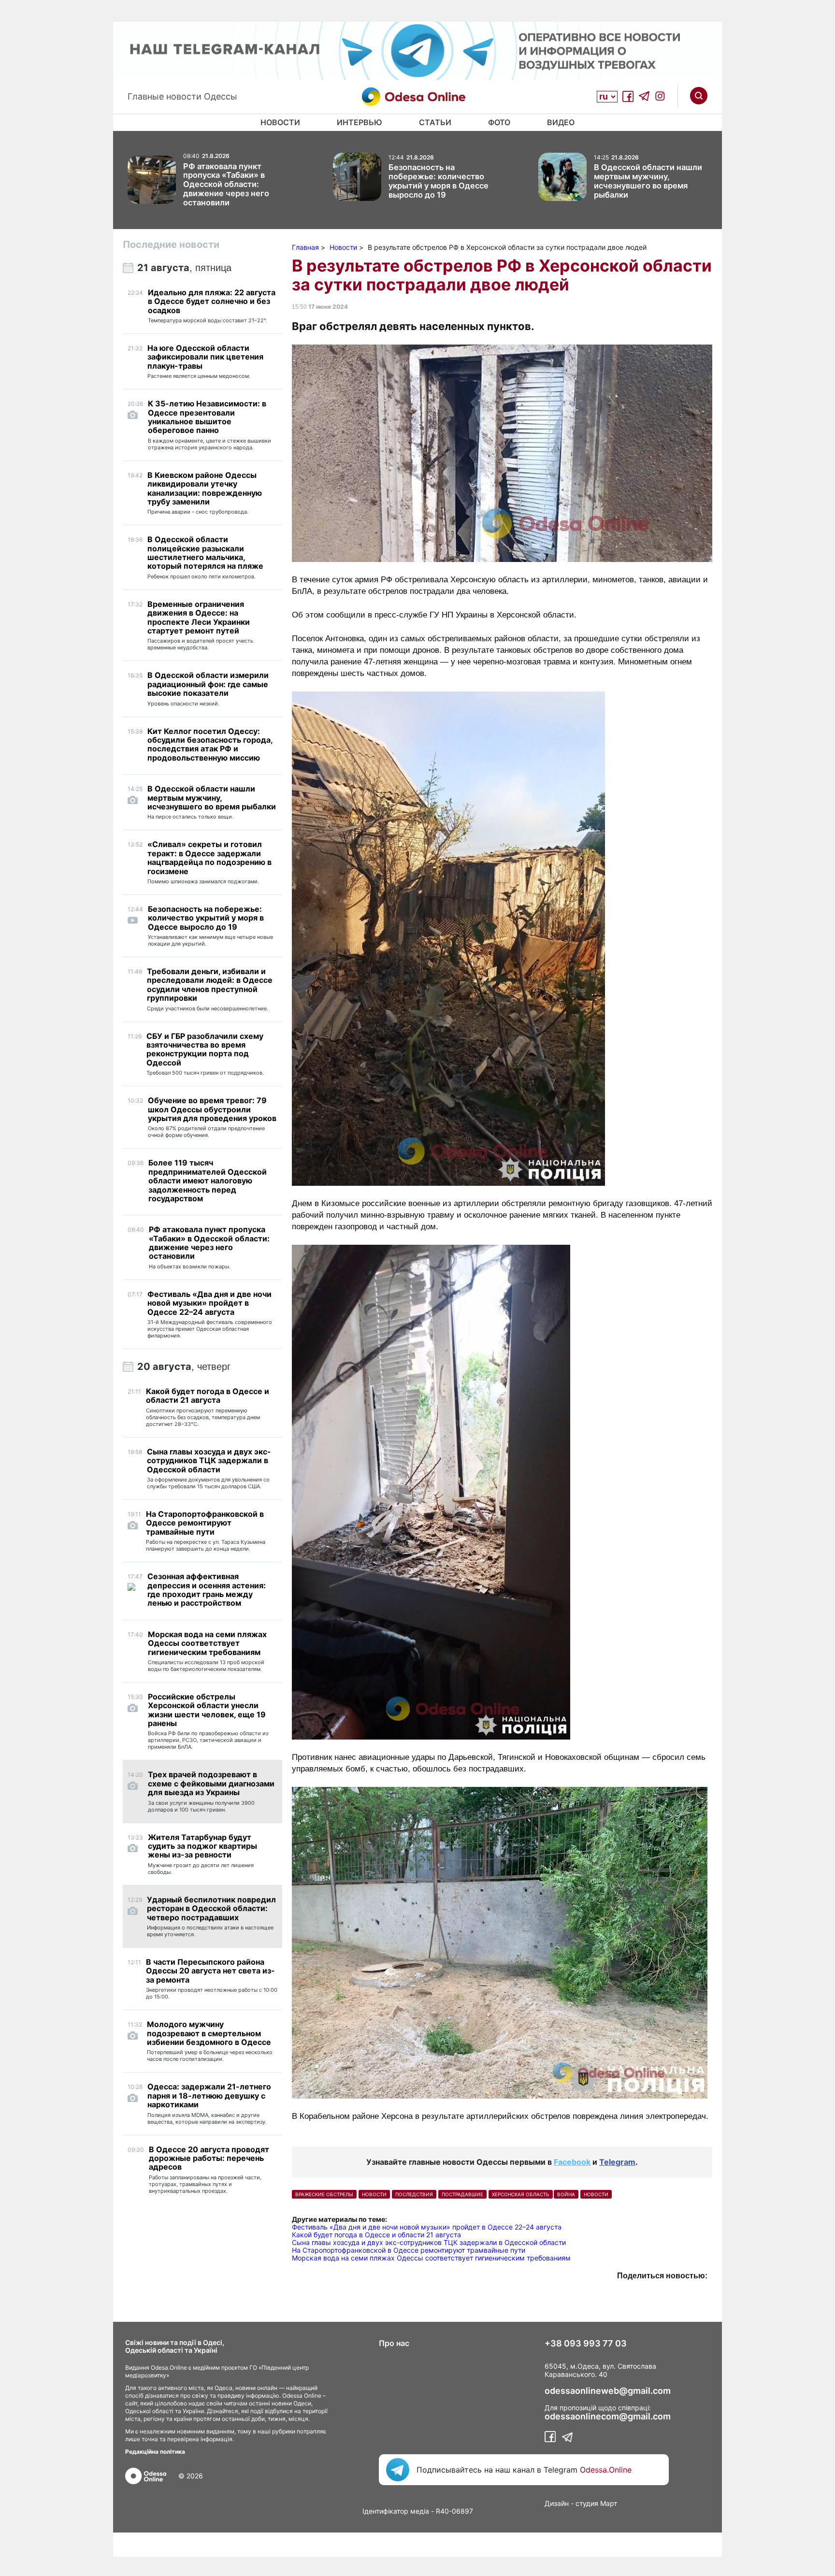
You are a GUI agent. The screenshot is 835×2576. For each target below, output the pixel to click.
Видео (561, 122)
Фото (499, 122)
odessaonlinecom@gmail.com (608, 2417)
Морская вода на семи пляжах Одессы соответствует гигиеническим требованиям (431, 2258)
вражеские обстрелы (324, 2194)
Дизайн (557, 2503)
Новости (280, 122)
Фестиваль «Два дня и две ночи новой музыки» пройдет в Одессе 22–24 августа (427, 2227)
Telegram (617, 2162)
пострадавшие (462, 2194)
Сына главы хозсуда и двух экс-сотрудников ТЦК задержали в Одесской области (429, 2242)
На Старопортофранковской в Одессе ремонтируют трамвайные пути (409, 2250)
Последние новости (171, 245)
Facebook (572, 2162)
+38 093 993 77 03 (586, 2344)
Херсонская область (521, 2194)
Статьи (435, 122)
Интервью (360, 122)
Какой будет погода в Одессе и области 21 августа (376, 2235)
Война (566, 2194)
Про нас (394, 2343)
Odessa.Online (606, 2470)
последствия (414, 2194)
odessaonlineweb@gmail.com (608, 2391)
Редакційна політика (155, 2452)
